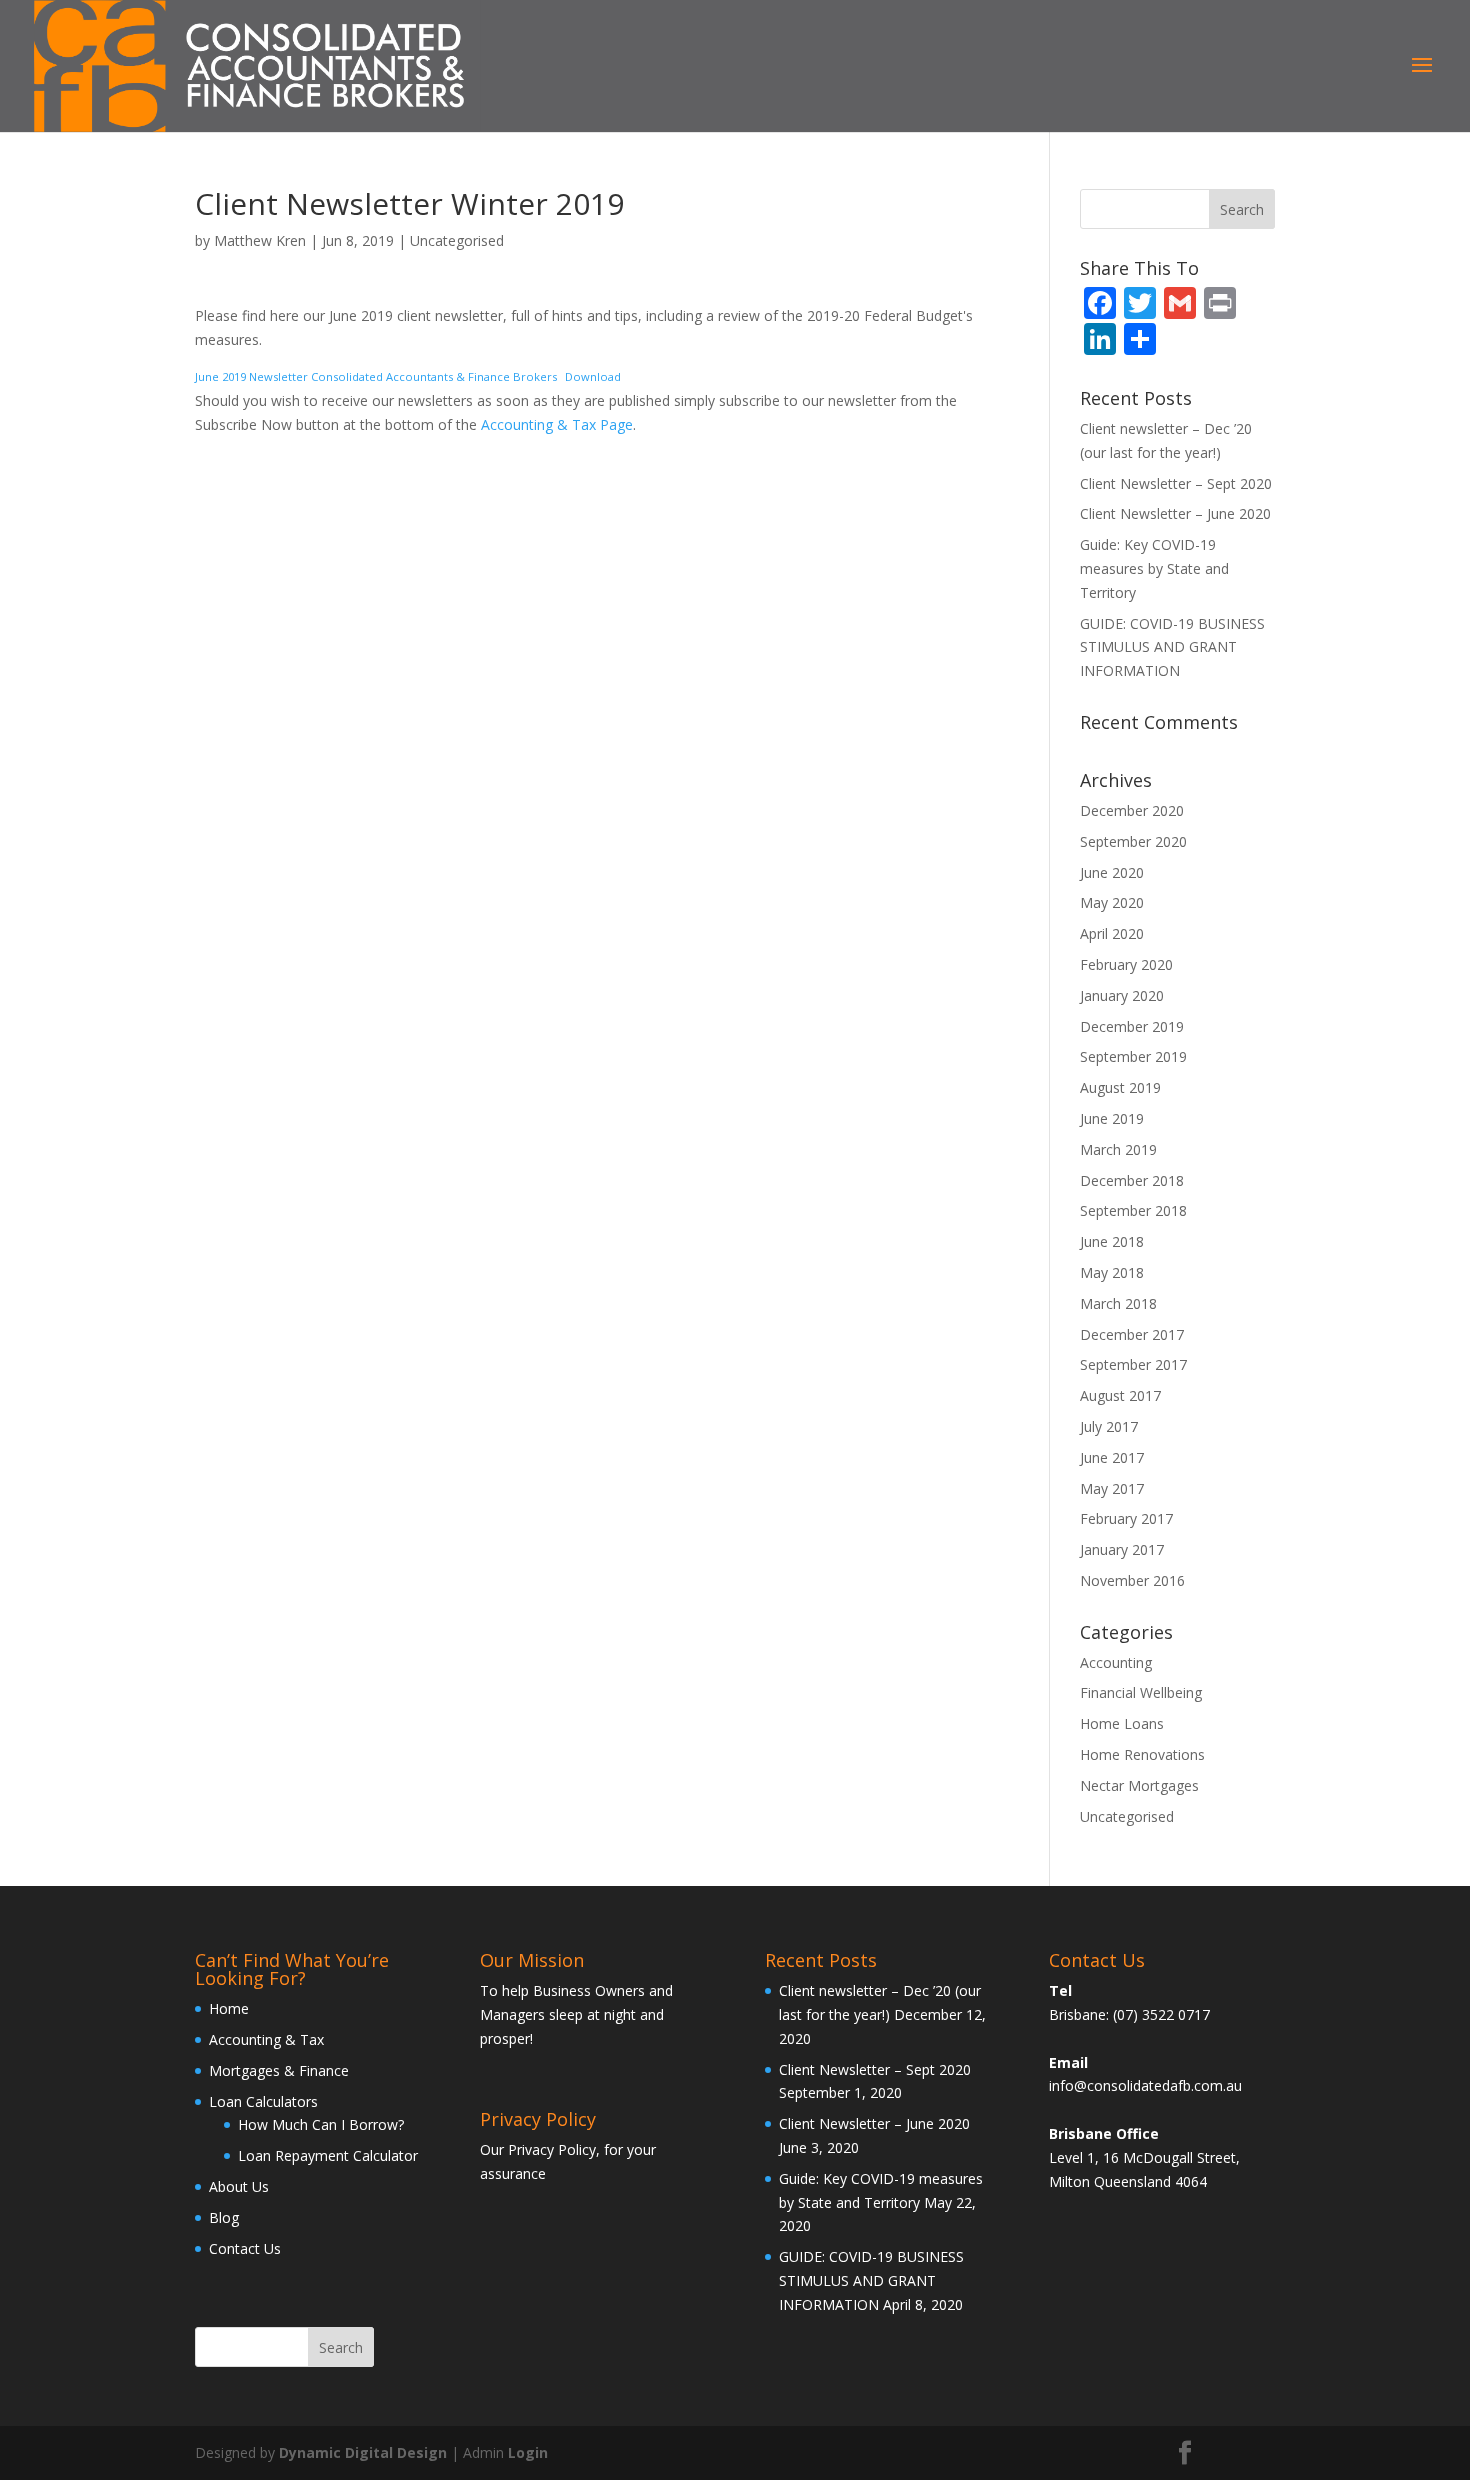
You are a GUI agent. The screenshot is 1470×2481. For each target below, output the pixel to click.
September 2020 (1133, 841)
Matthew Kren (260, 240)
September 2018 (1133, 1210)
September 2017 (1133, 1364)
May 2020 (1112, 902)
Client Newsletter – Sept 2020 (1176, 483)
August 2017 (1120, 1395)
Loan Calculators (263, 2101)
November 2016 (1132, 1580)
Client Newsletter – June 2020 (1175, 513)
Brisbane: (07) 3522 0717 (1129, 2014)
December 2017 (1132, 1334)
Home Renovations (1142, 1754)
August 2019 (1120, 1087)
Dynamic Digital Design (363, 2452)
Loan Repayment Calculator (328, 2155)
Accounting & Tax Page (557, 424)
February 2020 (1126, 964)
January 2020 (1122, 995)
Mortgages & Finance (279, 2070)
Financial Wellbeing (1141, 1692)
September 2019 (1133, 1056)
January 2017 (1122, 1549)
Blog (224, 2217)
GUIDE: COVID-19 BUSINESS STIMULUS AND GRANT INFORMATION (1172, 647)
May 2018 (1112, 1272)
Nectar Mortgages (1139, 1785)
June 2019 (1112, 1118)
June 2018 (1112, 1241)
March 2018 (1118, 1303)
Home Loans (1122, 1723)
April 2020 (1112, 933)
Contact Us (245, 2248)
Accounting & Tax (266, 2039)
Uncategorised (457, 240)
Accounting (1116, 1662)
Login (528, 2452)
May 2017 (1112, 1488)
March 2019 (1118, 1149)
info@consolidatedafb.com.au (1145, 2085)
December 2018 (1132, 1180)
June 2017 (1112, 1457)
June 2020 (1112, 872)
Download (593, 376)
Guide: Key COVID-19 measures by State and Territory (1154, 568)
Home (229, 2008)
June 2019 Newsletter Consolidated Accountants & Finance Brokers (376, 376)
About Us (239, 2186)
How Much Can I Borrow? (321, 2124)
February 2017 (1126, 1518)
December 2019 (1132, 1026)
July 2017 (1109, 1426)
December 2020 (1132, 810)
